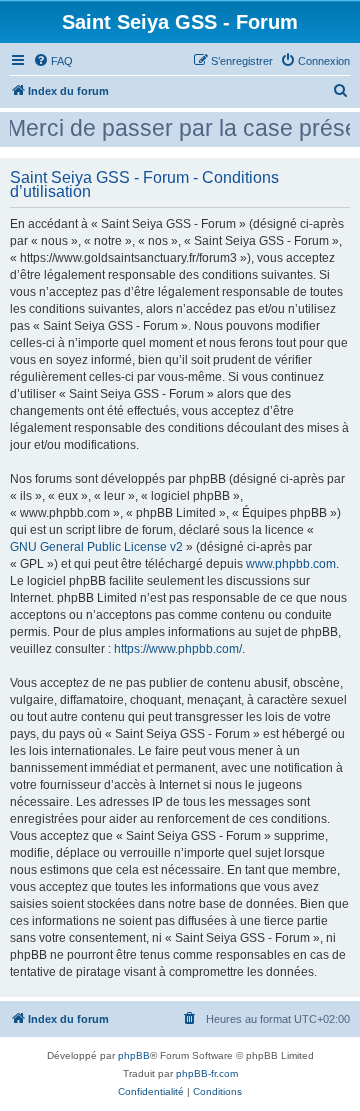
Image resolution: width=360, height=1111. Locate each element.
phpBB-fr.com (207, 1073)
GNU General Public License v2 (96, 547)
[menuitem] (53, 61)
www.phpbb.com (291, 564)
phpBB (134, 1055)
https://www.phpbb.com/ (178, 649)
